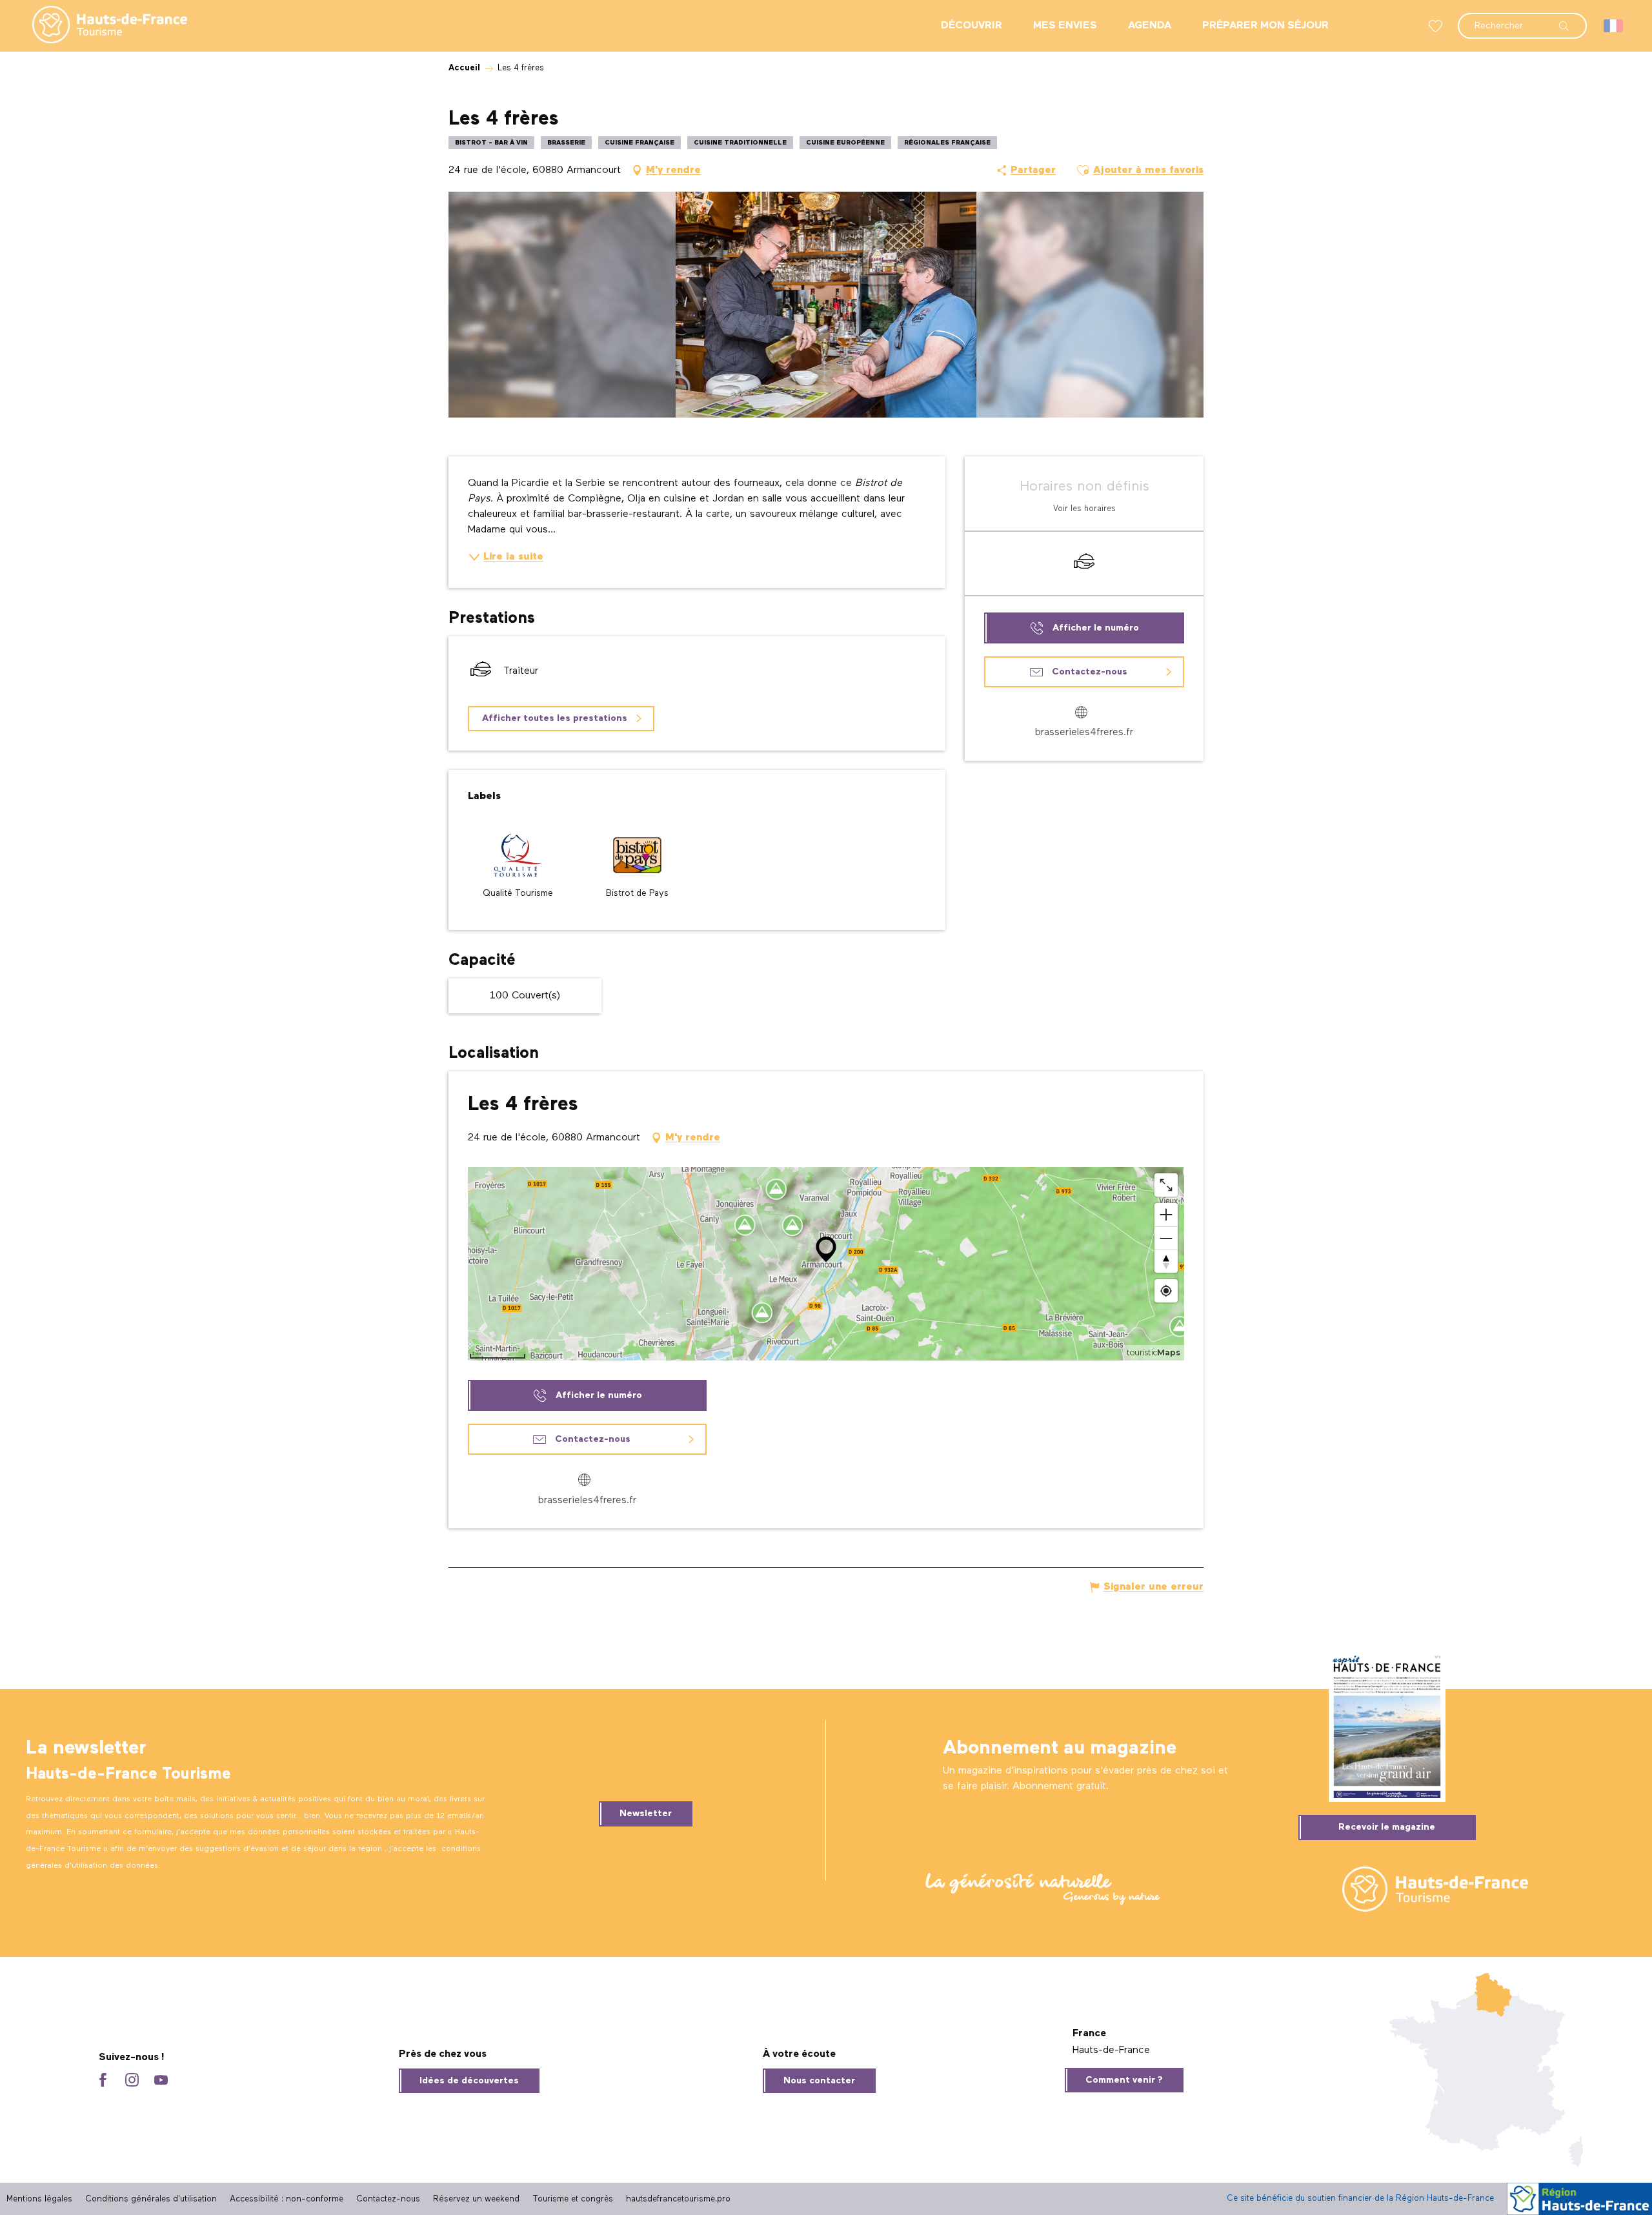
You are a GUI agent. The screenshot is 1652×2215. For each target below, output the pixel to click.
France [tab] (1089, 2034)
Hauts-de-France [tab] (1111, 2050)
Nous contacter (819, 2081)
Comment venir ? (1124, 2080)
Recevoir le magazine (1387, 1827)
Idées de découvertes (469, 2081)
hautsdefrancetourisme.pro (678, 2199)
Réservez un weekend (476, 2199)
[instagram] (132, 2081)
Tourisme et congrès (573, 2199)
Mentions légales (39, 2199)
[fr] (1614, 26)
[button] (1522, 19)
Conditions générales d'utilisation (151, 2199)
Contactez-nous (388, 2199)
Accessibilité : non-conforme (287, 2199)
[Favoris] (1437, 26)
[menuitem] (99, 26)
